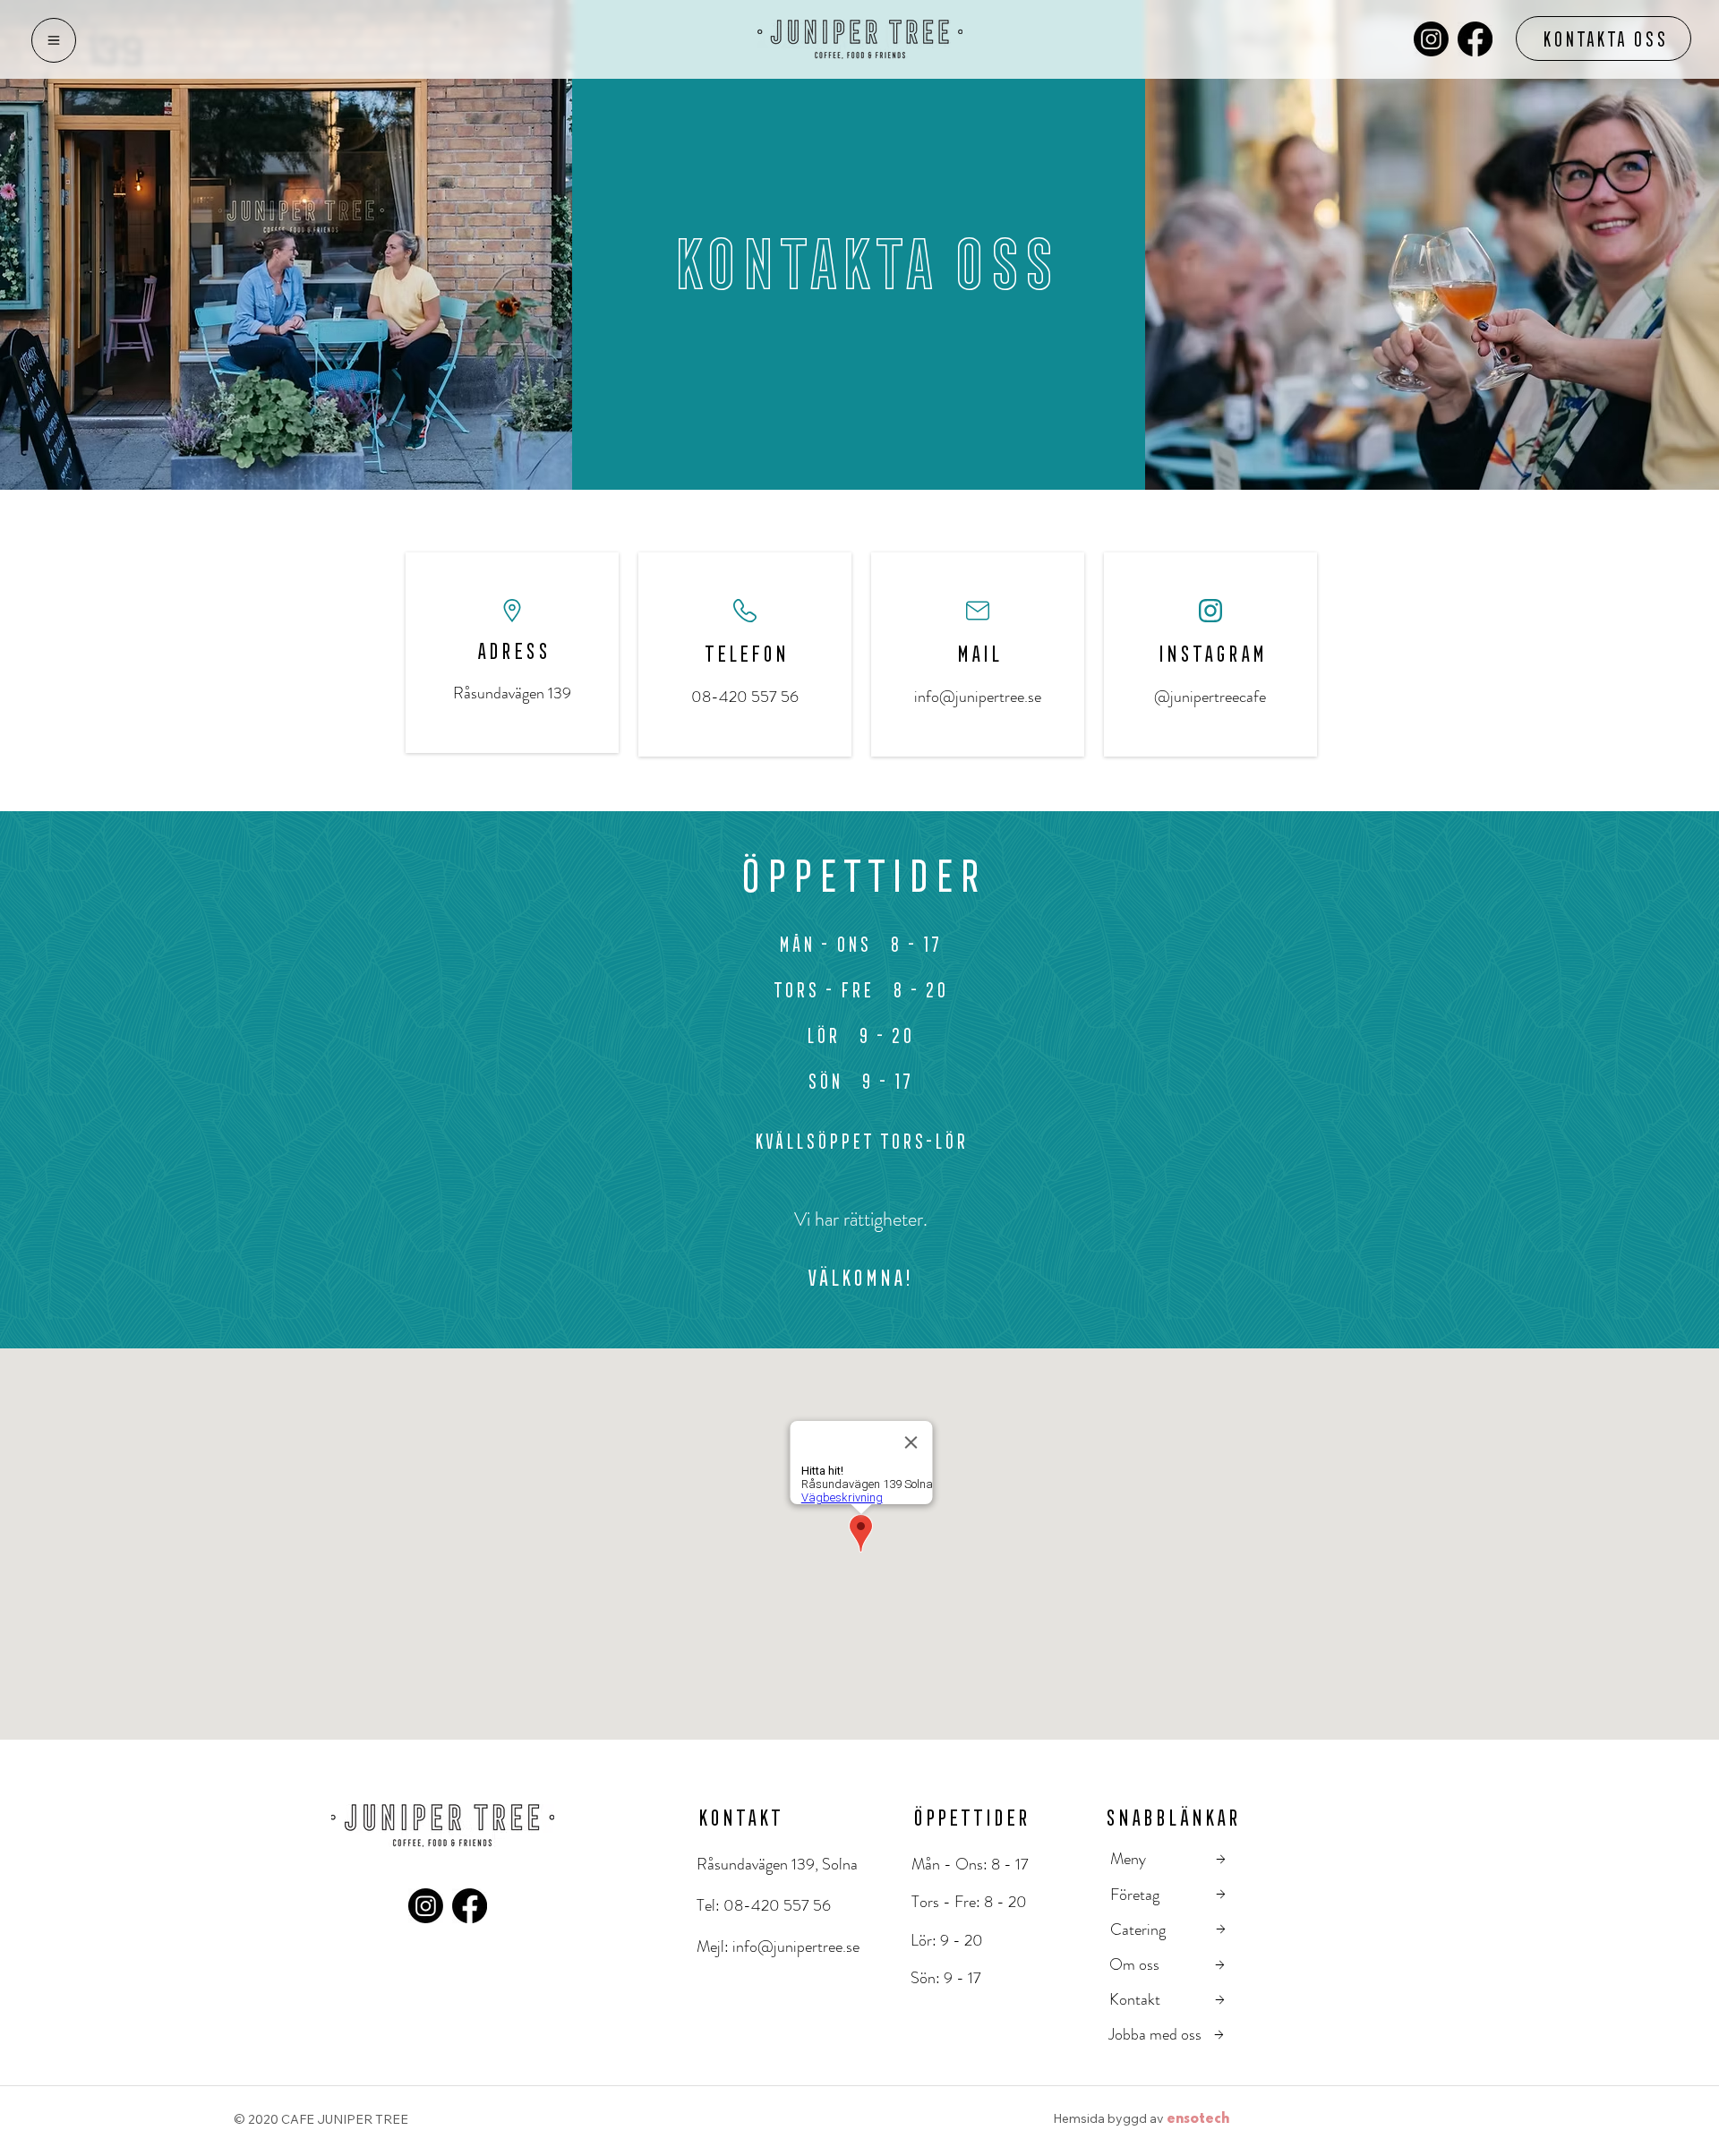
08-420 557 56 (777, 1905)
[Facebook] (1475, 39)
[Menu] (54, 40)
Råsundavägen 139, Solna (777, 1864)
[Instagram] (1431, 39)
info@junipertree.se (978, 697)
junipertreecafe (1218, 697)
